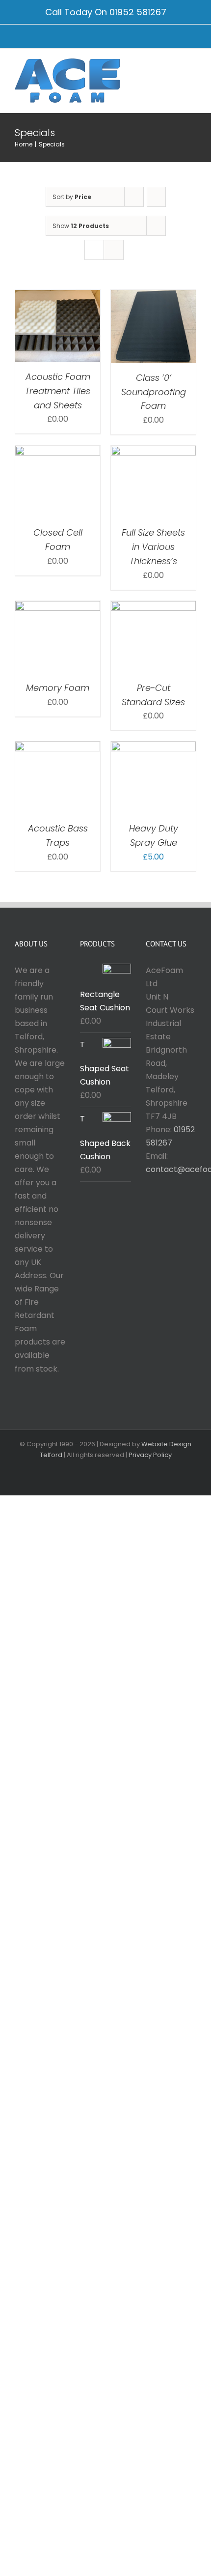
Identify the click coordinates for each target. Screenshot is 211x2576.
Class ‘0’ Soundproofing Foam (154, 392)
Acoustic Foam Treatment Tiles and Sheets (58, 391)
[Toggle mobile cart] (175, 68)
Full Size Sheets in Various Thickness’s (153, 547)
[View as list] (114, 250)
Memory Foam (58, 688)
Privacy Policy (150, 1455)
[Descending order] (156, 197)
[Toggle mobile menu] (192, 68)
